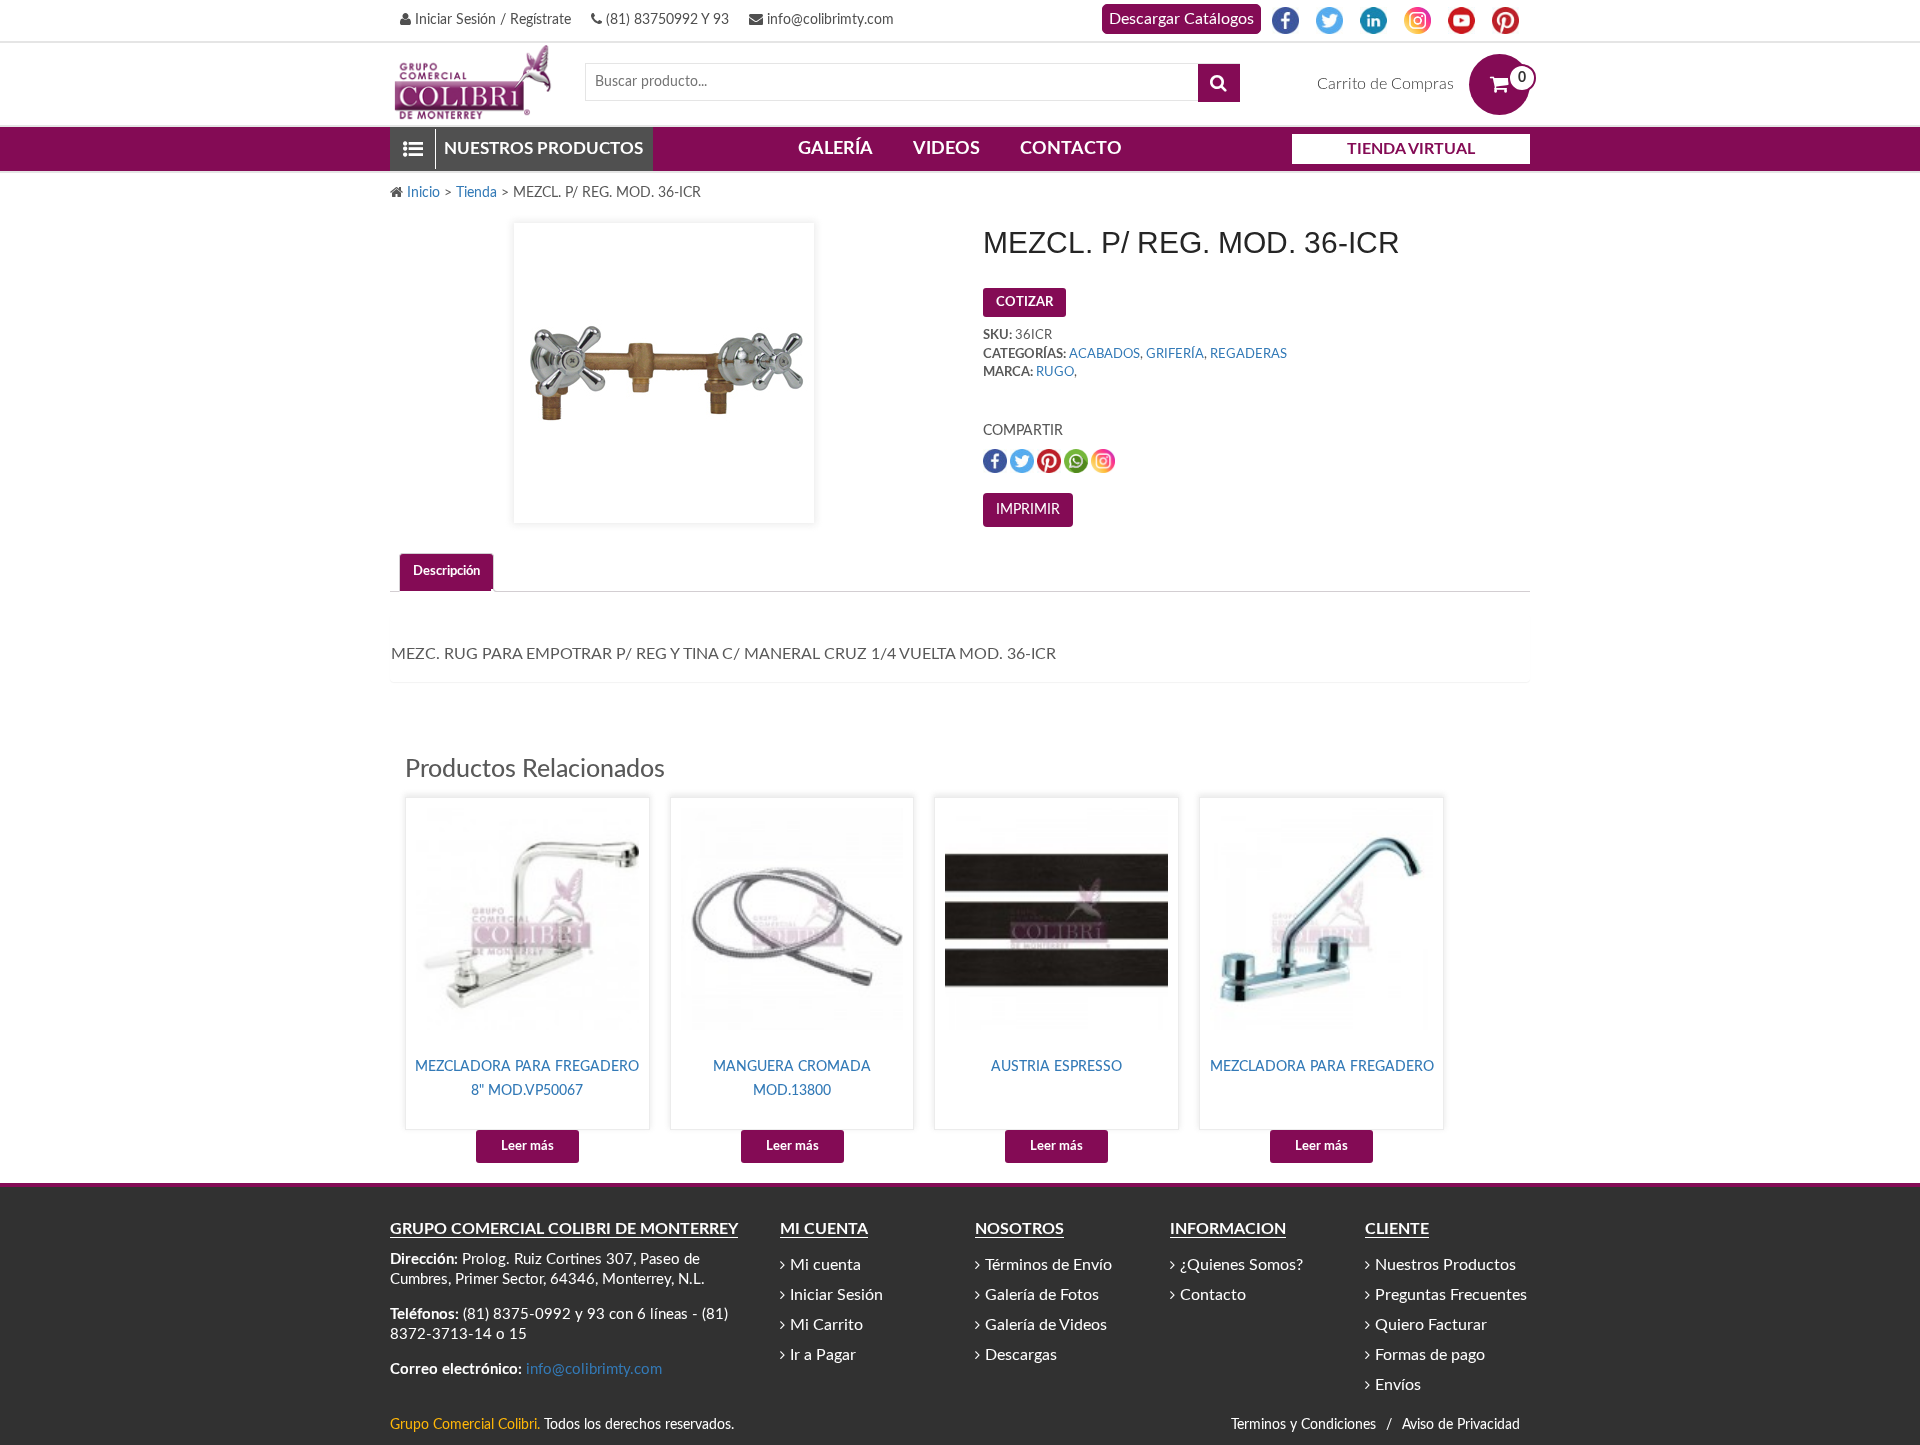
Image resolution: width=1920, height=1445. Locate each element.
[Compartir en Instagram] (1103, 460)
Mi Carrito (826, 1325)
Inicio (423, 193)
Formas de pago (1430, 1355)
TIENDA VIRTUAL (1411, 149)
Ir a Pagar (823, 1355)
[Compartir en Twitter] (1023, 460)
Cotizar (1024, 302)
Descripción (446, 571)
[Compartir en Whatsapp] (1077, 460)
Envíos (1398, 1385)
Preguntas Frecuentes (1451, 1295)
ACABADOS (1104, 354)
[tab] (446, 572)
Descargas (1021, 1355)
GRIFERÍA (1175, 354)
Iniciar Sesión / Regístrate (491, 20)
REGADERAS (1248, 354)
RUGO (1055, 372)
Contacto (1071, 149)
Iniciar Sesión (836, 1295)
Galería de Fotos (1042, 1295)
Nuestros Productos (1445, 1265)
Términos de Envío (1048, 1265)
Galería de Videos (1046, 1325)
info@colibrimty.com (828, 20)
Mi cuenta (825, 1265)
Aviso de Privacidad (1461, 1425)
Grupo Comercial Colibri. (465, 1425)
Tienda (476, 193)
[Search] (1219, 83)
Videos (946, 149)
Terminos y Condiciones (1303, 1425)
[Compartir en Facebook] (996, 460)
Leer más (527, 1146)
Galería (835, 149)
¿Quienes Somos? (1241, 1265)
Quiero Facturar (1431, 1325)
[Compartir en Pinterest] (1050, 460)
